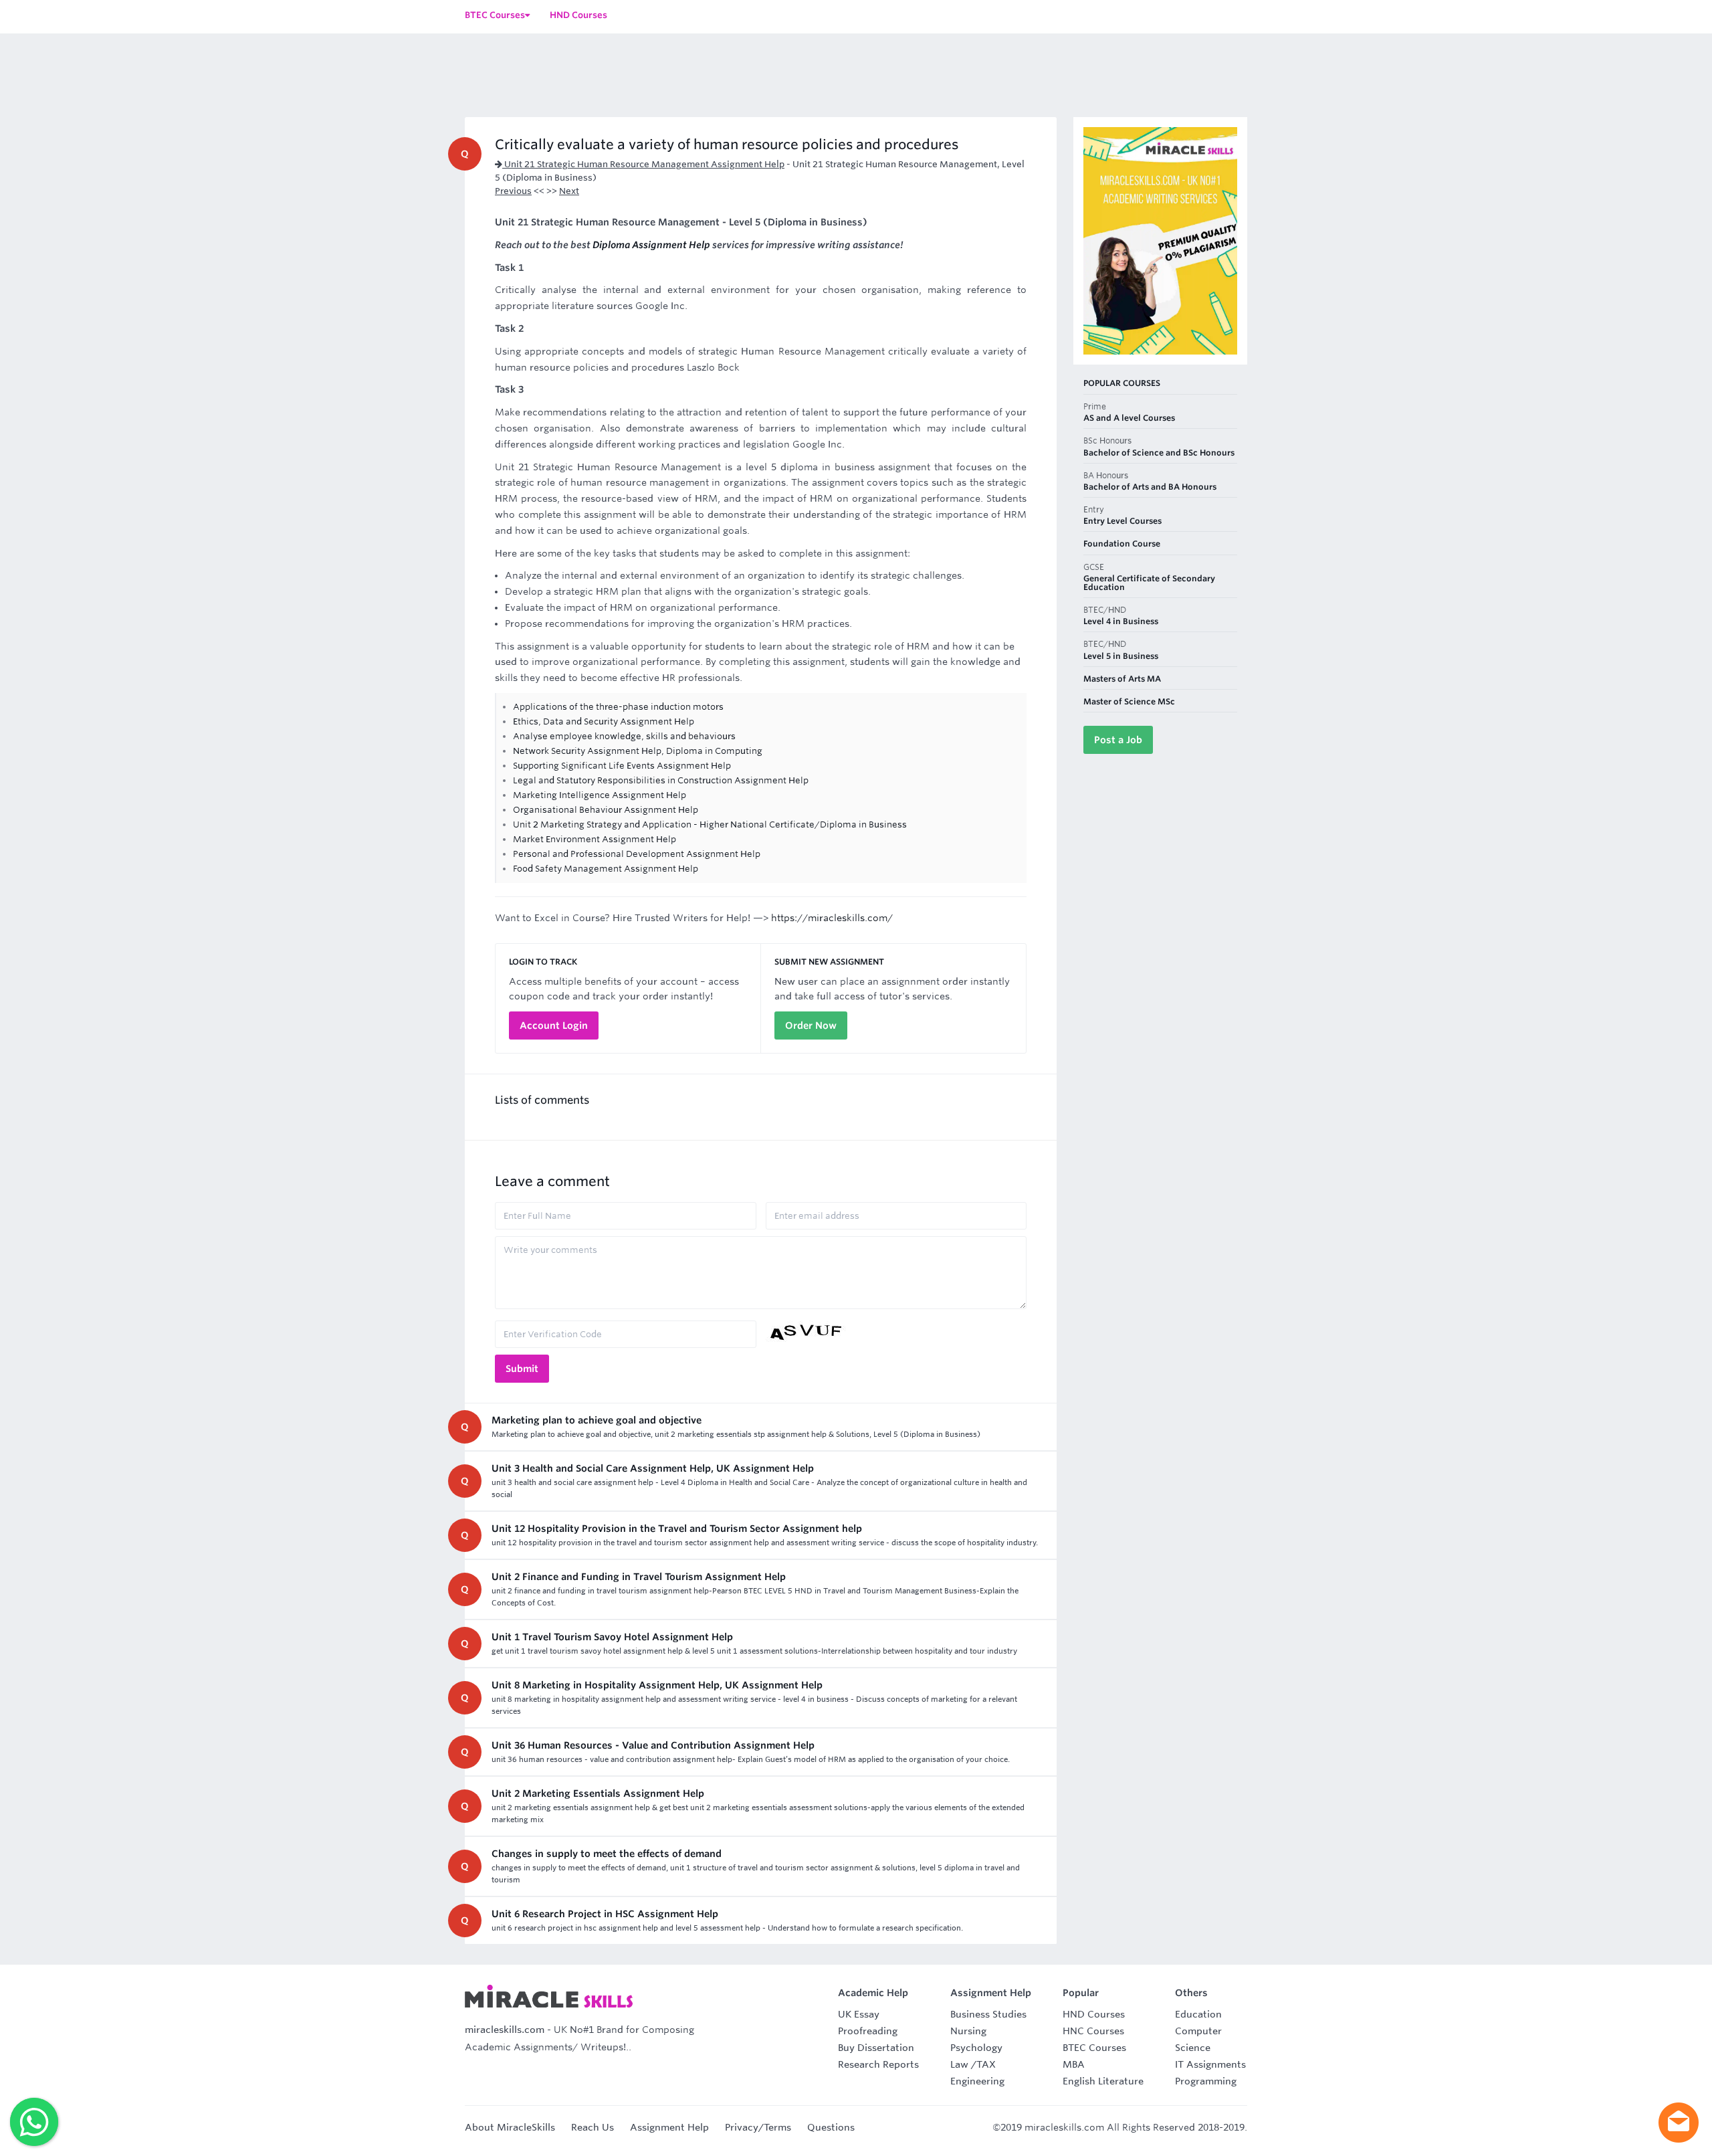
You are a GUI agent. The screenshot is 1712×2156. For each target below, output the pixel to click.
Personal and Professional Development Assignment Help (637, 854)
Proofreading (868, 2031)
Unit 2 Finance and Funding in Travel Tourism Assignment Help (639, 1577)
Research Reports (878, 2064)
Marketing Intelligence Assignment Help (600, 795)
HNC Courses (1093, 2031)
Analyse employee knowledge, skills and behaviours (624, 736)
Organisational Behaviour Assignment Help (606, 810)
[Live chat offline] (1679, 2123)
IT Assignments (1210, 2064)
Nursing (968, 2031)
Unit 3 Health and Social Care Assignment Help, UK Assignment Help (653, 1468)
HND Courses (1094, 2014)
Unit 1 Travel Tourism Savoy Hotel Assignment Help (612, 1637)
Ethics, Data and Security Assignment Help (604, 721)
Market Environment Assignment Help (595, 839)
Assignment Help (669, 2127)
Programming (1206, 2081)
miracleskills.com (505, 2030)
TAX (986, 2064)
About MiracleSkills (510, 2127)
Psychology (976, 2048)
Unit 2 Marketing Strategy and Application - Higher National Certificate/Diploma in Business (710, 824)
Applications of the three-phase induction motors (618, 707)
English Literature (1103, 2081)
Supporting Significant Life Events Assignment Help (622, 766)
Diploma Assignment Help (651, 245)
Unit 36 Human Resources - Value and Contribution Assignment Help (653, 1745)
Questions (831, 2127)
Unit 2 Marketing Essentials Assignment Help (598, 1793)
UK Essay (859, 2014)
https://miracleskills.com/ (832, 918)
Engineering (977, 2081)
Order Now (811, 1025)
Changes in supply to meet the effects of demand (607, 1854)
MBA (1074, 2064)
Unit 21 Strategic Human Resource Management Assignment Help (643, 164)
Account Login (554, 1025)
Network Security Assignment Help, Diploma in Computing (638, 751)
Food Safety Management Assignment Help (606, 869)
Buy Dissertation (876, 2048)
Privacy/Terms (758, 2127)
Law (959, 2064)
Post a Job (1118, 740)
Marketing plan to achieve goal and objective (597, 1420)
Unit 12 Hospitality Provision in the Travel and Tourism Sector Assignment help (677, 1529)
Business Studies (988, 2014)
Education (1198, 2014)
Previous (513, 191)
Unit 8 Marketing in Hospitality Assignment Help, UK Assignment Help (657, 1685)
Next (569, 191)
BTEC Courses (1094, 2048)
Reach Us (593, 2127)
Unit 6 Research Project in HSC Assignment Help (605, 1914)
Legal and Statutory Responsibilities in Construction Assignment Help (661, 780)
